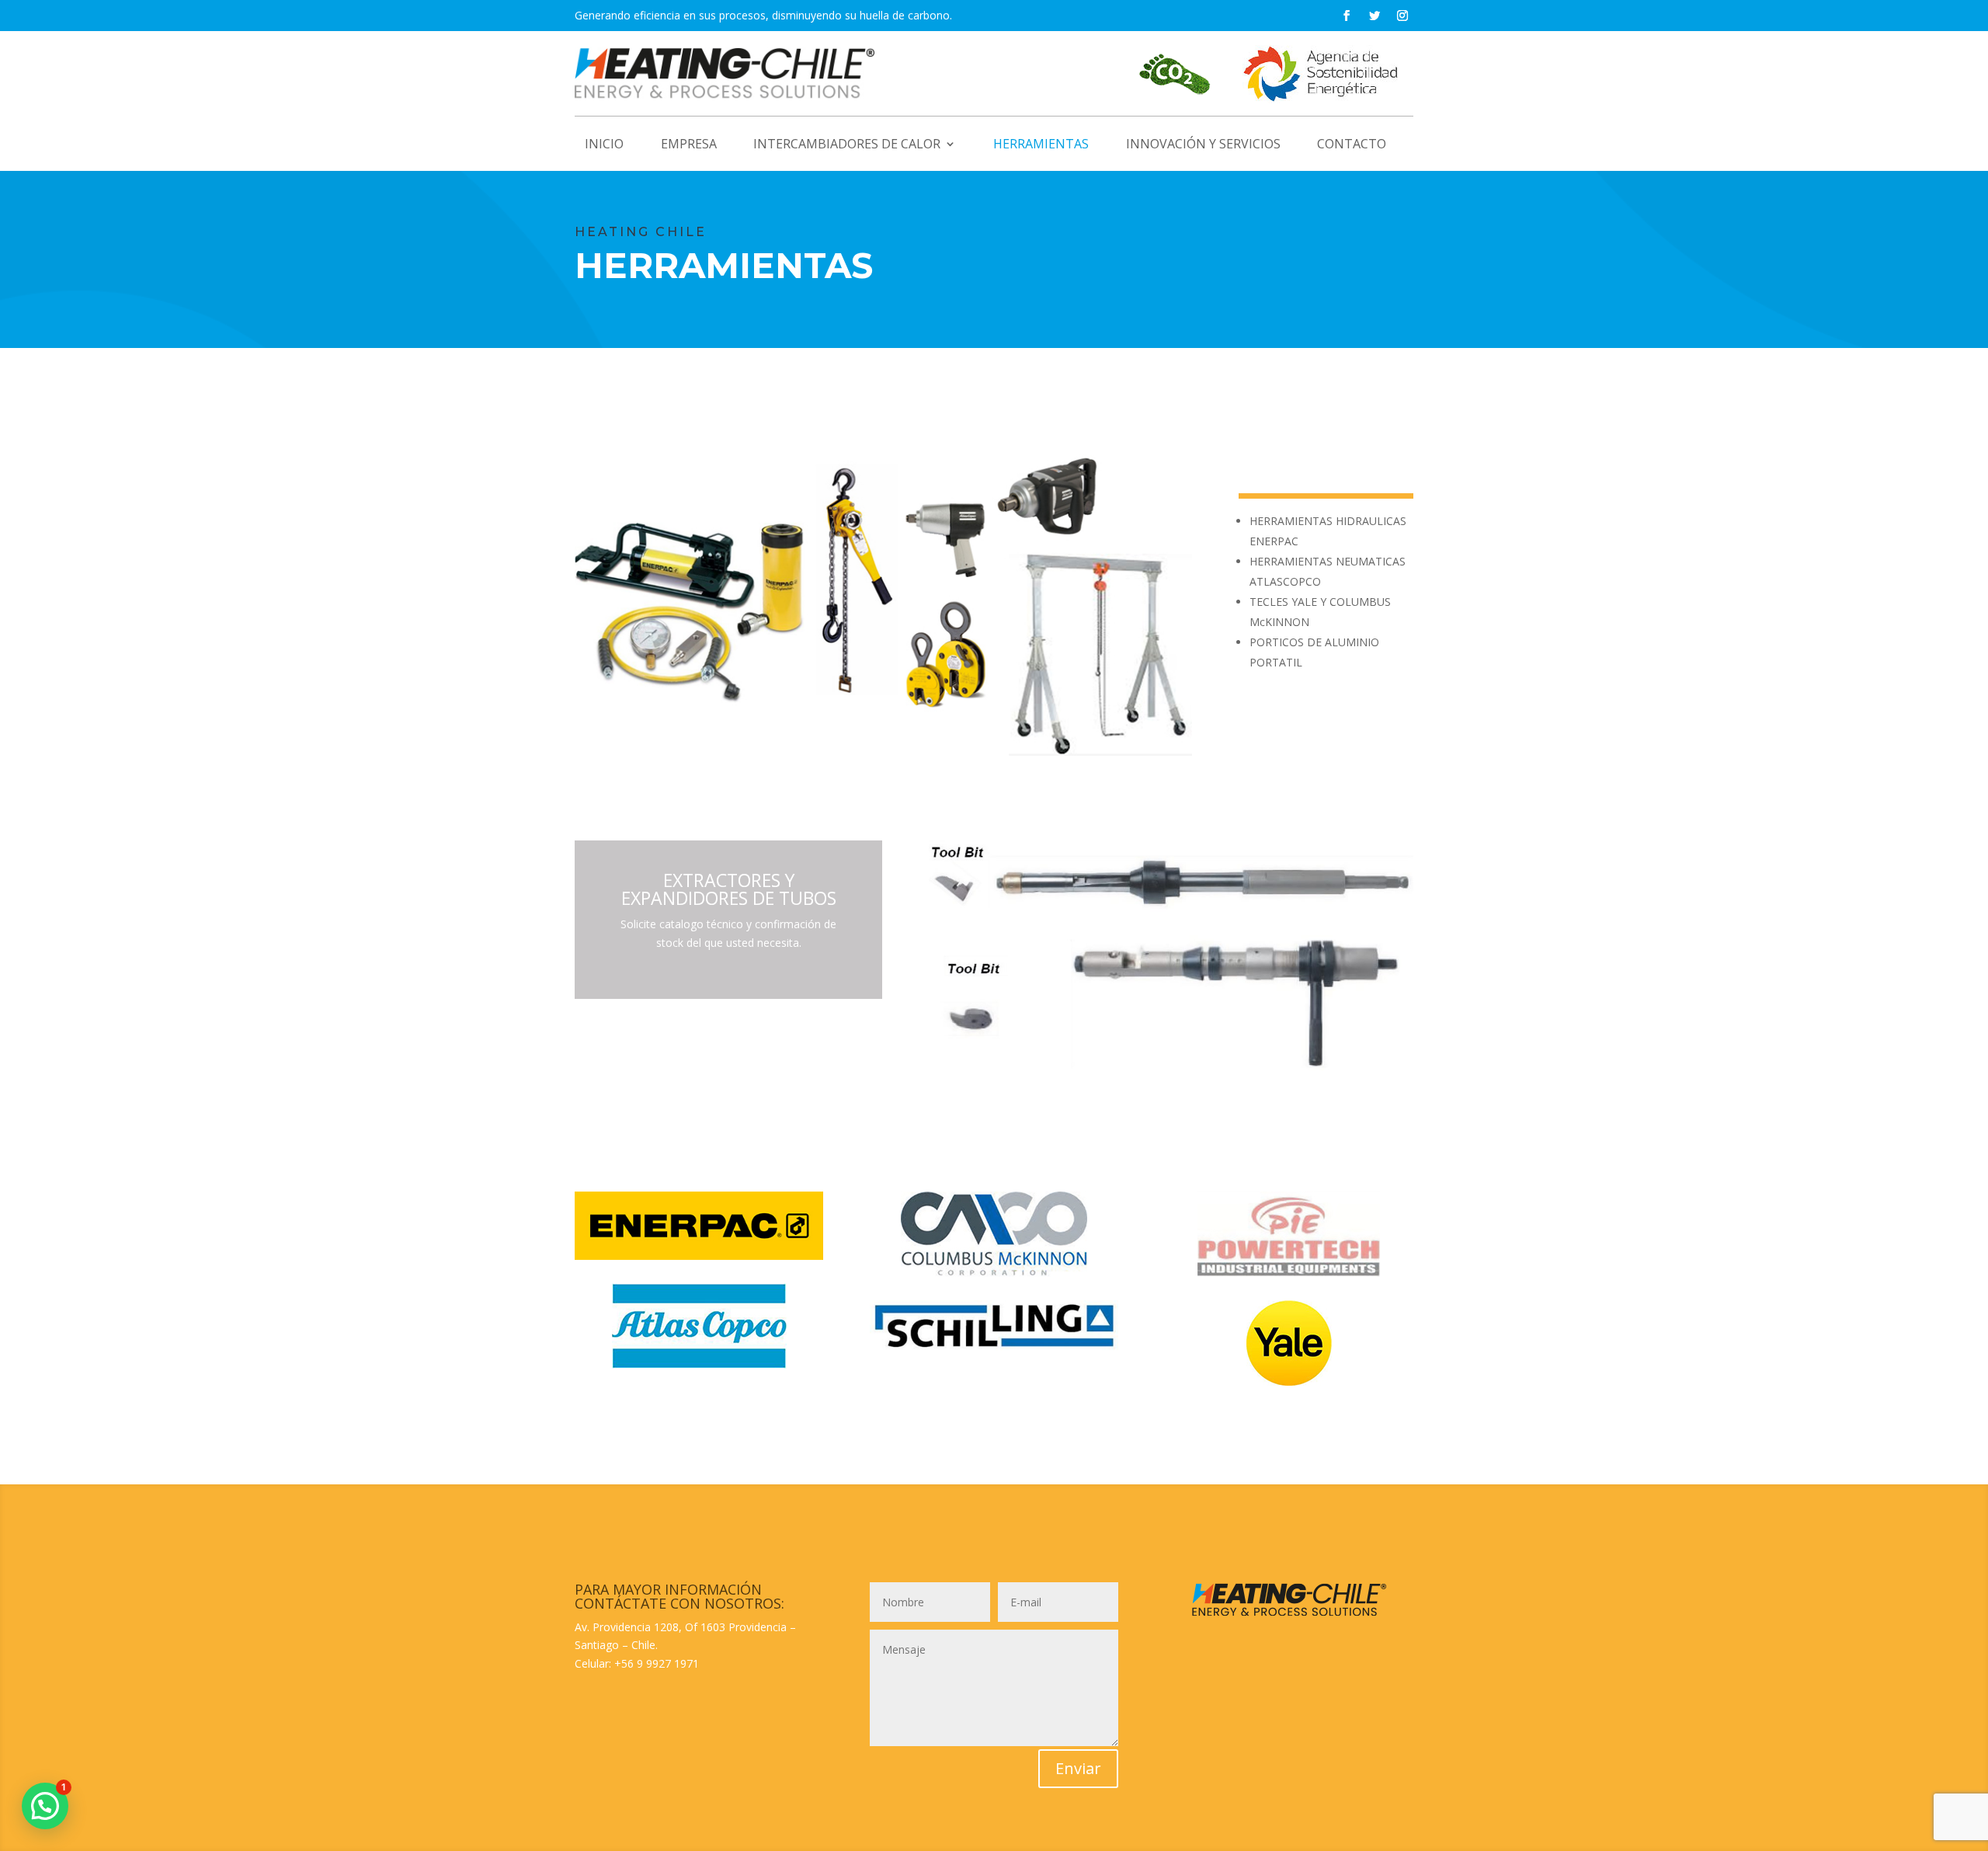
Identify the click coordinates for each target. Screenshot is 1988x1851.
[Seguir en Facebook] (1347, 16)
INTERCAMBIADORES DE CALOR (847, 145)
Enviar (1078, 1768)
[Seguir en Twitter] (1375, 16)
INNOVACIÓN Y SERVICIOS (1203, 145)
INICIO (604, 145)
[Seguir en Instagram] (1402, 16)
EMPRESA (689, 145)
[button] (45, 1806)
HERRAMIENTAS (1041, 145)
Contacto (1352, 145)
